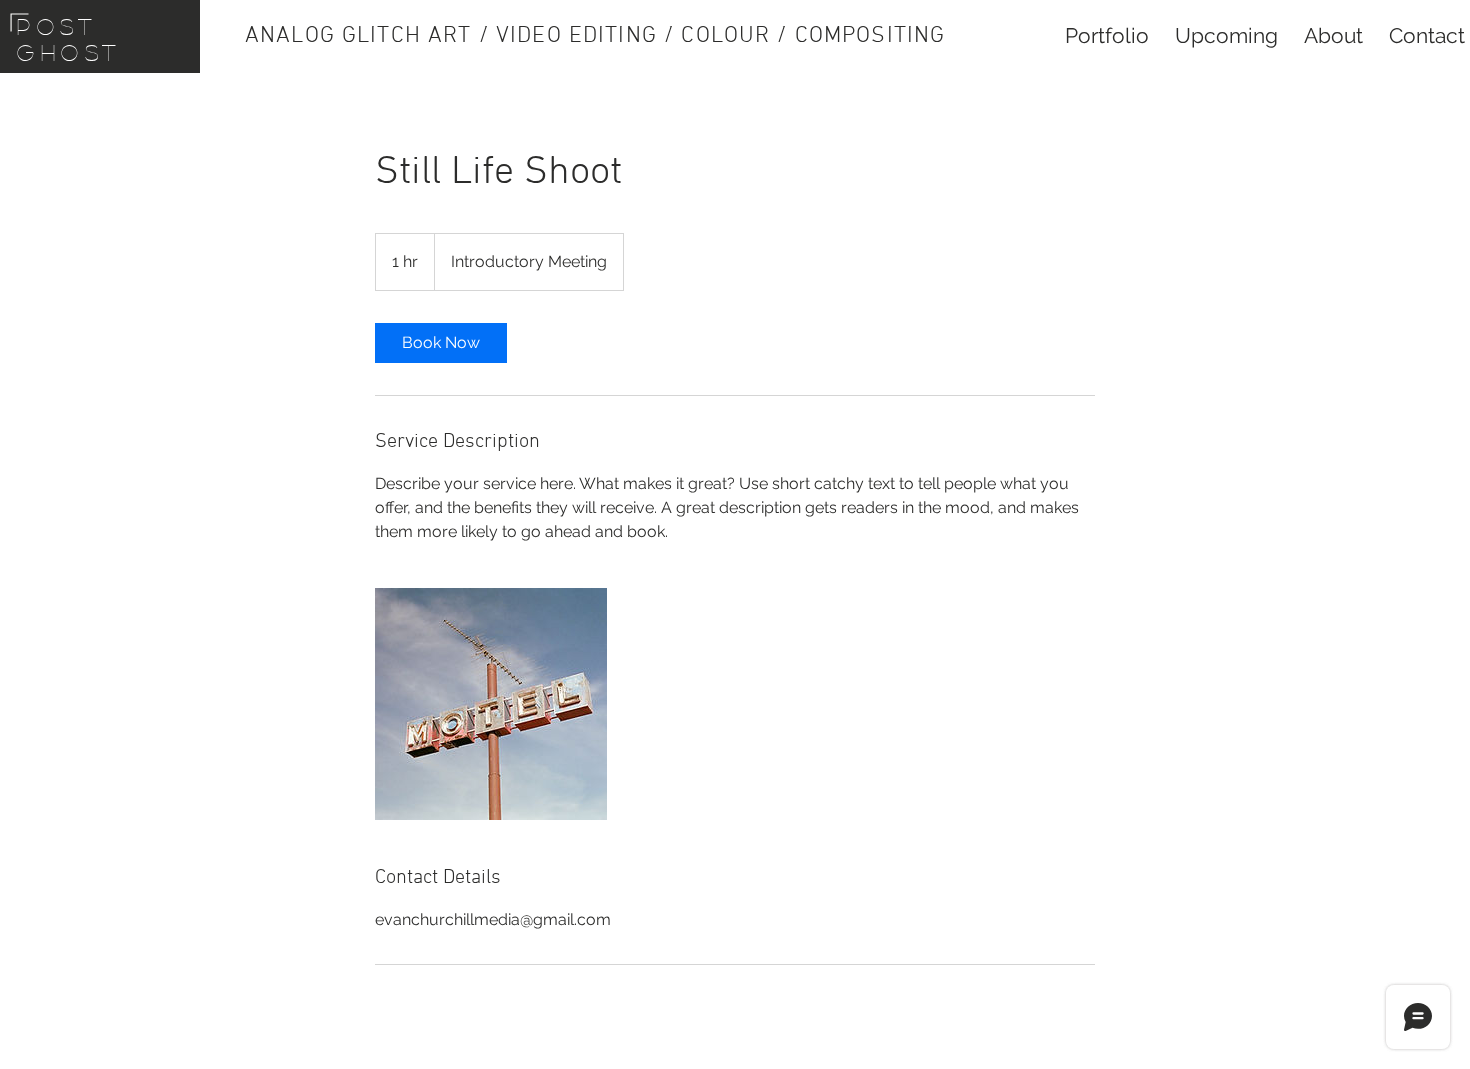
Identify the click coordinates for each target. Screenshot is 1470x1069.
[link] (441, 343)
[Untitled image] (491, 704)
